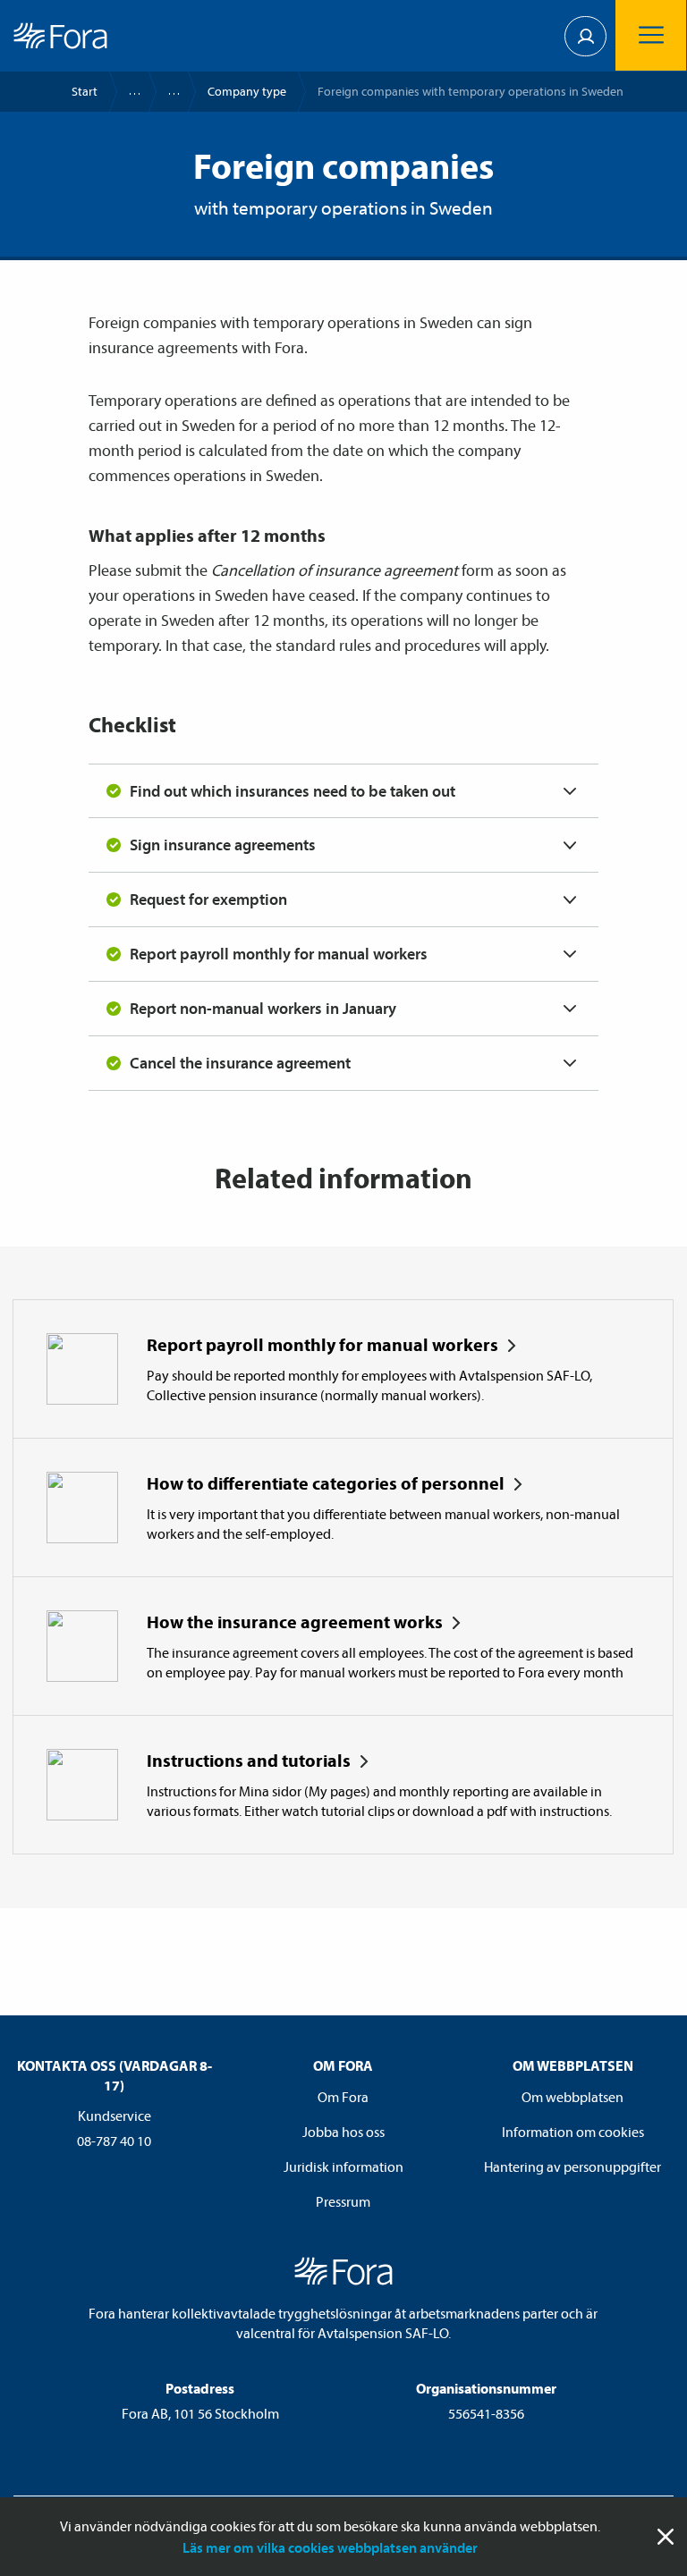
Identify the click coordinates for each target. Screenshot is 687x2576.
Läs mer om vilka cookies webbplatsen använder (330, 2547)
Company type (247, 91)
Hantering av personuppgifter (572, 2166)
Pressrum (343, 2201)
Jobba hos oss (343, 2132)
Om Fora (343, 2097)
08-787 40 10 (114, 2141)
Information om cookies (573, 2132)
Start (85, 91)
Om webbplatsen (572, 2097)
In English (126, 92)
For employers (165, 92)
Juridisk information (343, 2166)
